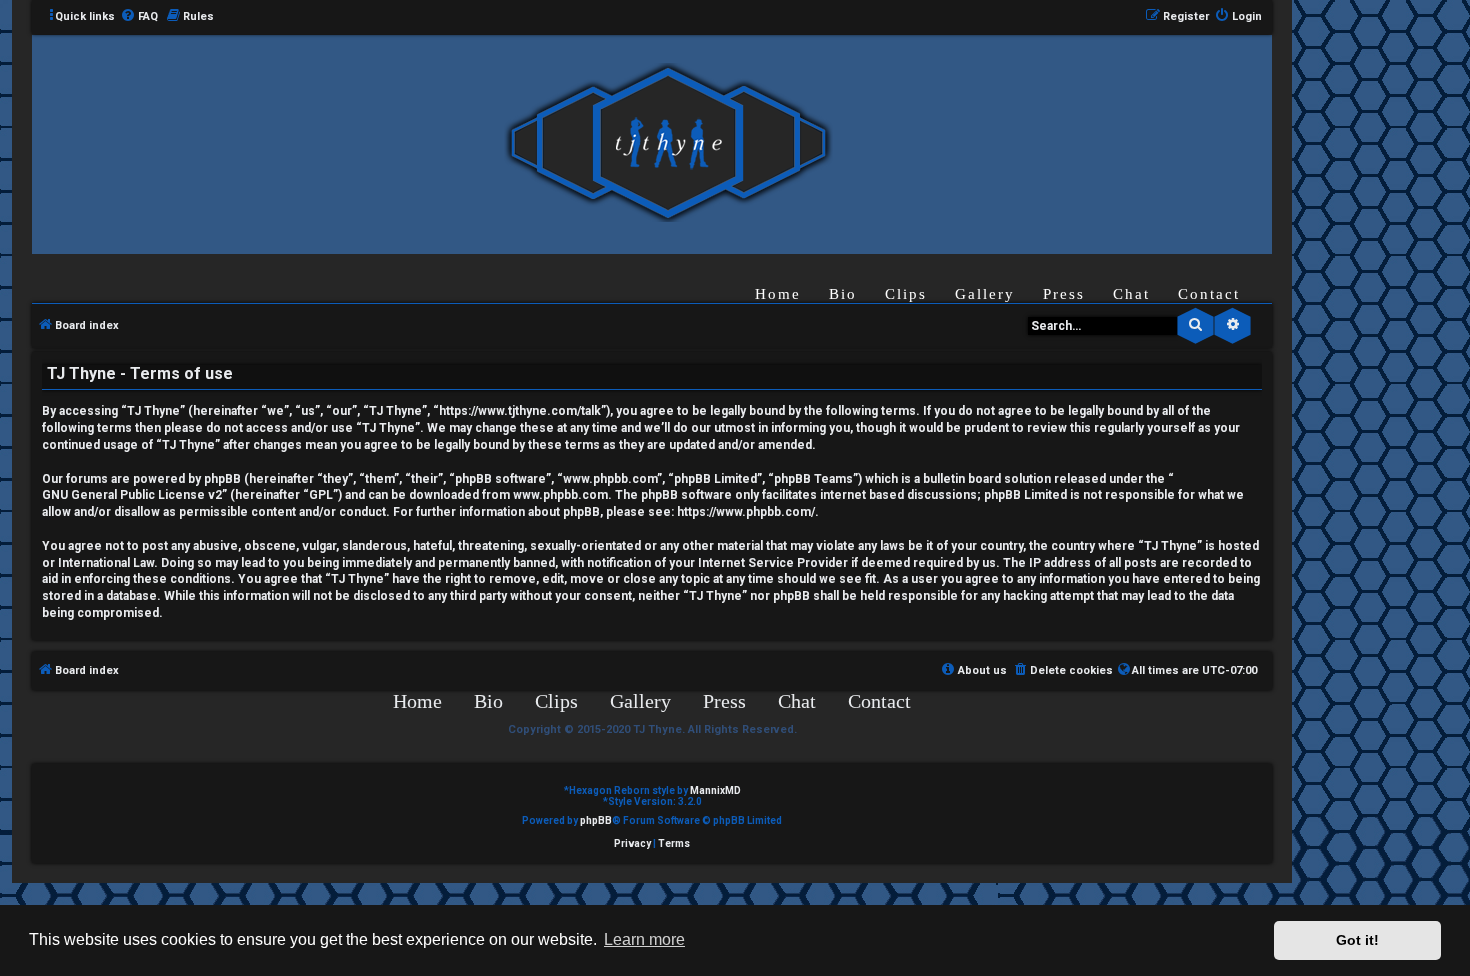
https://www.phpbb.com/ (746, 512)
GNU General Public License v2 (132, 495)
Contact (1209, 294)
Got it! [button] (1357, 940)
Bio (843, 294)
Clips (906, 294)
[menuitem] (139, 17)
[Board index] (668, 143)
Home (778, 294)
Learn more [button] (644, 939)
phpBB (596, 820)
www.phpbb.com (560, 495)
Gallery (985, 294)
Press (1064, 294)
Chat (1131, 294)
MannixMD (715, 790)
